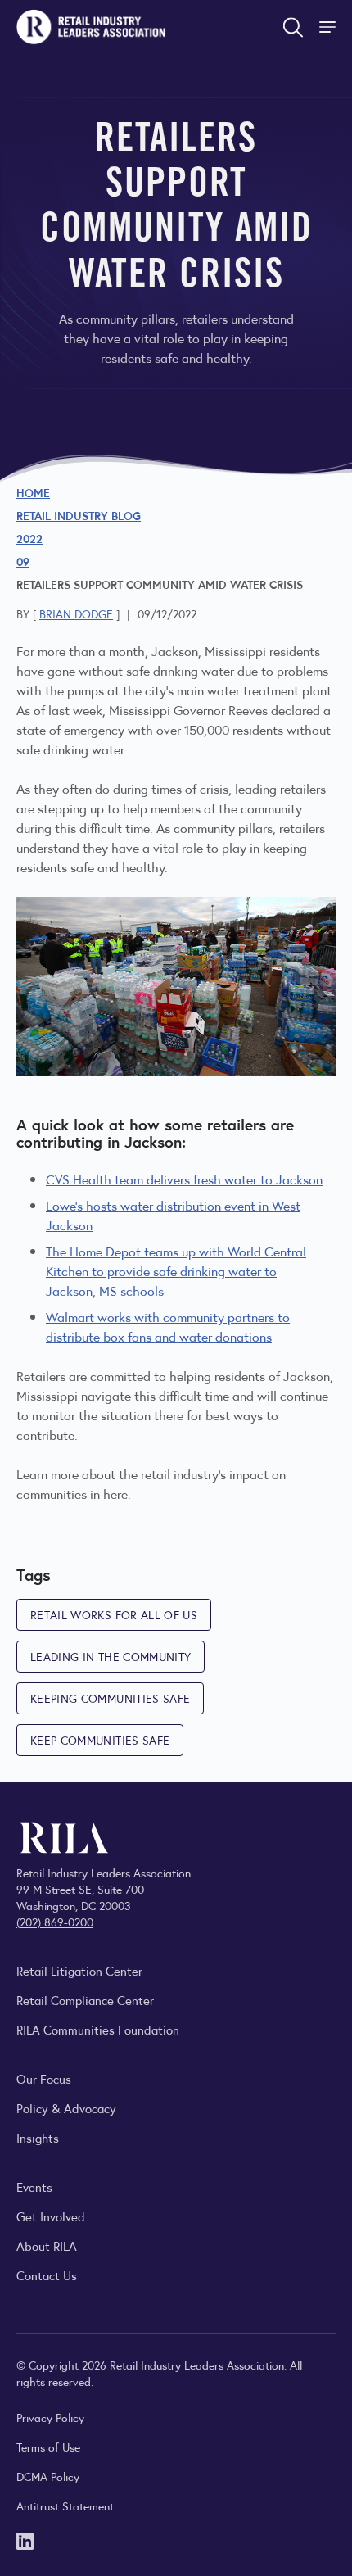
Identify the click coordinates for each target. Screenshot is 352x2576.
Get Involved (51, 2216)
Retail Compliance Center (85, 2000)
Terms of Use (48, 2447)
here (115, 1494)
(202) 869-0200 (55, 1922)
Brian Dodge (76, 613)
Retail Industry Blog (79, 515)
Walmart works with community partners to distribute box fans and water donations (168, 1326)
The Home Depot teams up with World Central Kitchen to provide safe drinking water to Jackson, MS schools (176, 1271)
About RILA (47, 2246)
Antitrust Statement (65, 2506)
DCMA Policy (48, 2476)
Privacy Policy (50, 2417)
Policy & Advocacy (66, 2108)
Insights (38, 2137)
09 (23, 561)
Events (34, 2187)
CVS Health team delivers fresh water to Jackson (184, 1179)
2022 (29, 538)
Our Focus (44, 2078)
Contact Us (47, 2275)
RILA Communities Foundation (98, 2029)
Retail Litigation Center (79, 1970)
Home (33, 492)
